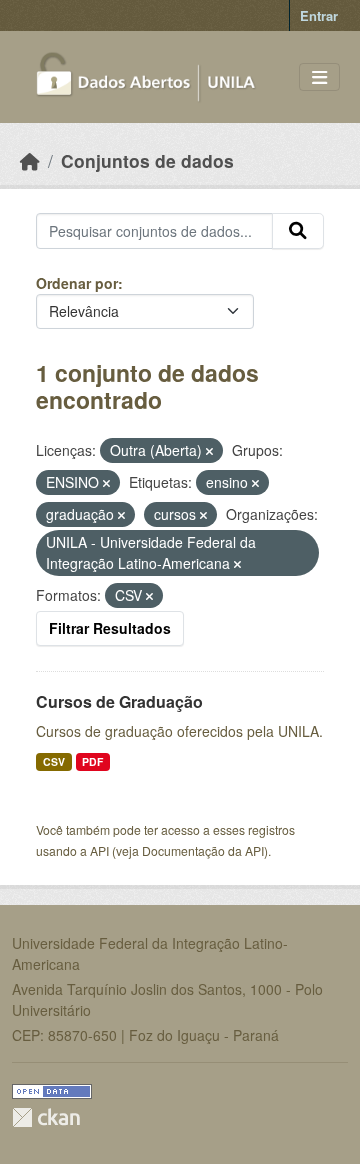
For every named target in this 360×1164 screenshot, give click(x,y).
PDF (92, 761)
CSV (54, 761)
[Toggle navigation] (319, 77)
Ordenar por (77, 283)
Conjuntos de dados (147, 160)
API (99, 850)
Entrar (319, 15)
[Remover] (209, 451)
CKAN (46, 1117)
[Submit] (298, 231)
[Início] (30, 160)
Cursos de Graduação (119, 701)
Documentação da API (203, 850)
